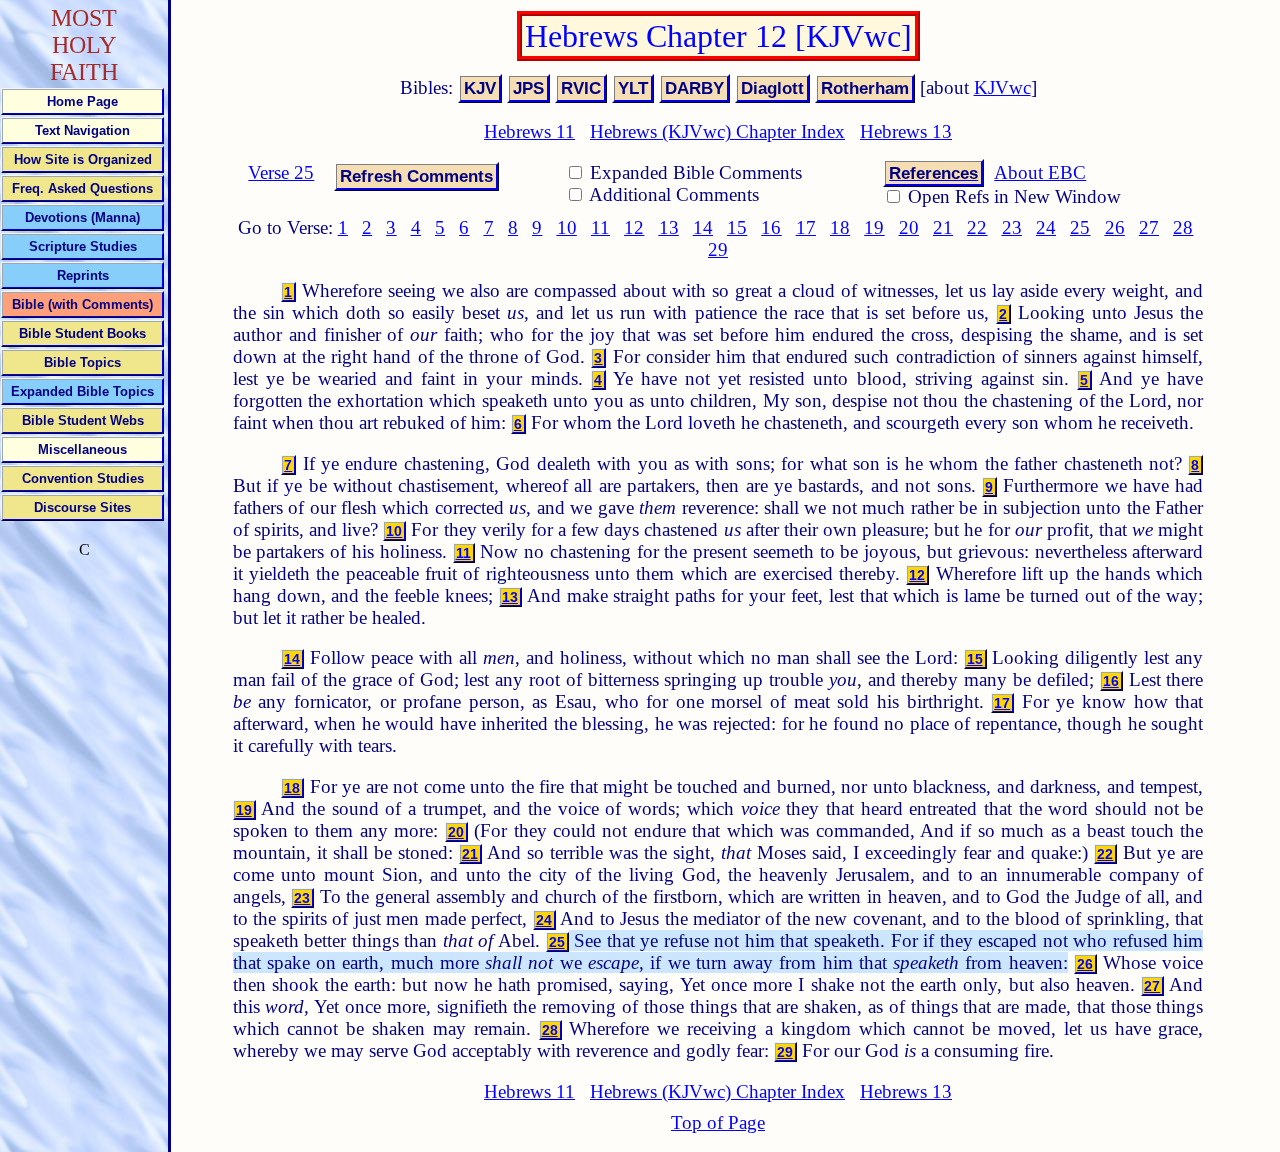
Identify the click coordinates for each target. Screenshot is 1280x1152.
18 (840, 227)
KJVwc (1002, 87)
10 (567, 227)
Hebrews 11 (529, 131)
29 (718, 249)
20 (909, 227)
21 (943, 227)
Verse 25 (281, 172)
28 (1183, 227)
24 (1046, 227)
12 (634, 227)
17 (806, 227)
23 (1012, 227)
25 (1080, 227)
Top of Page (718, 1122)
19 (874, 227)
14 (703, 227)
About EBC (1040, 172)
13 (669, 227)
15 (737, 227)
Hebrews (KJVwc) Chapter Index (717, 131)
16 (771, 227)
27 (1149, 227)
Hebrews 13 (906, 131)
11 (600, 227)
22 (977, 227)
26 (1115, 227)
